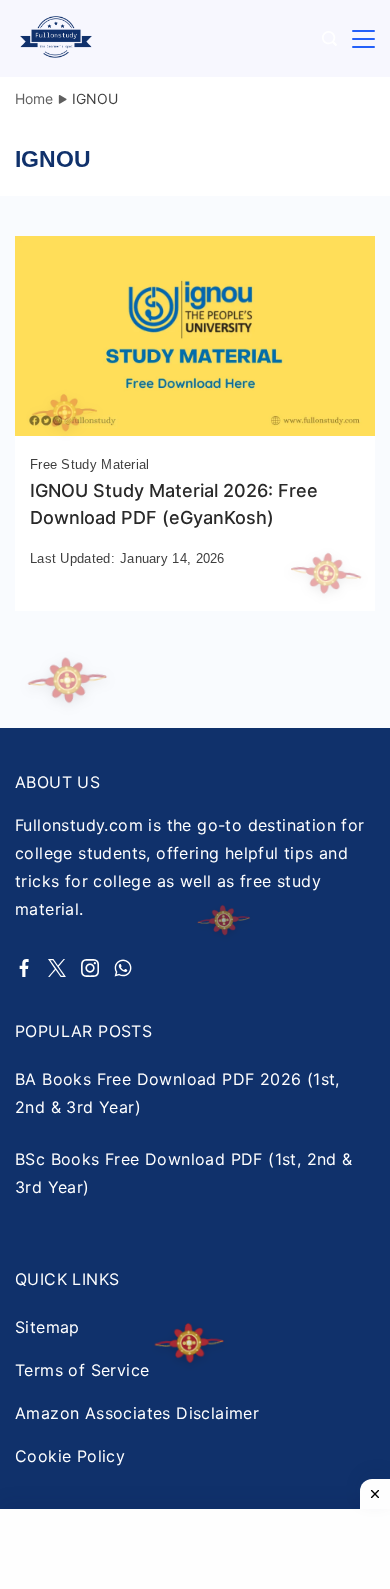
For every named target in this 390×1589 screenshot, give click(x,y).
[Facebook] (24, 968)
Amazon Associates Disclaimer (137, 1413)
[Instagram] (90, 968)
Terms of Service (82, 1370)
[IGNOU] (195, 430)
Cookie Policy (70, 1456)
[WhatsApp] (123, 968)
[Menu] (363, 38)
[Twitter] (57, 968)
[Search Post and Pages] (329, 38)
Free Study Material (90, 464)
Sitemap (47, 1327)
